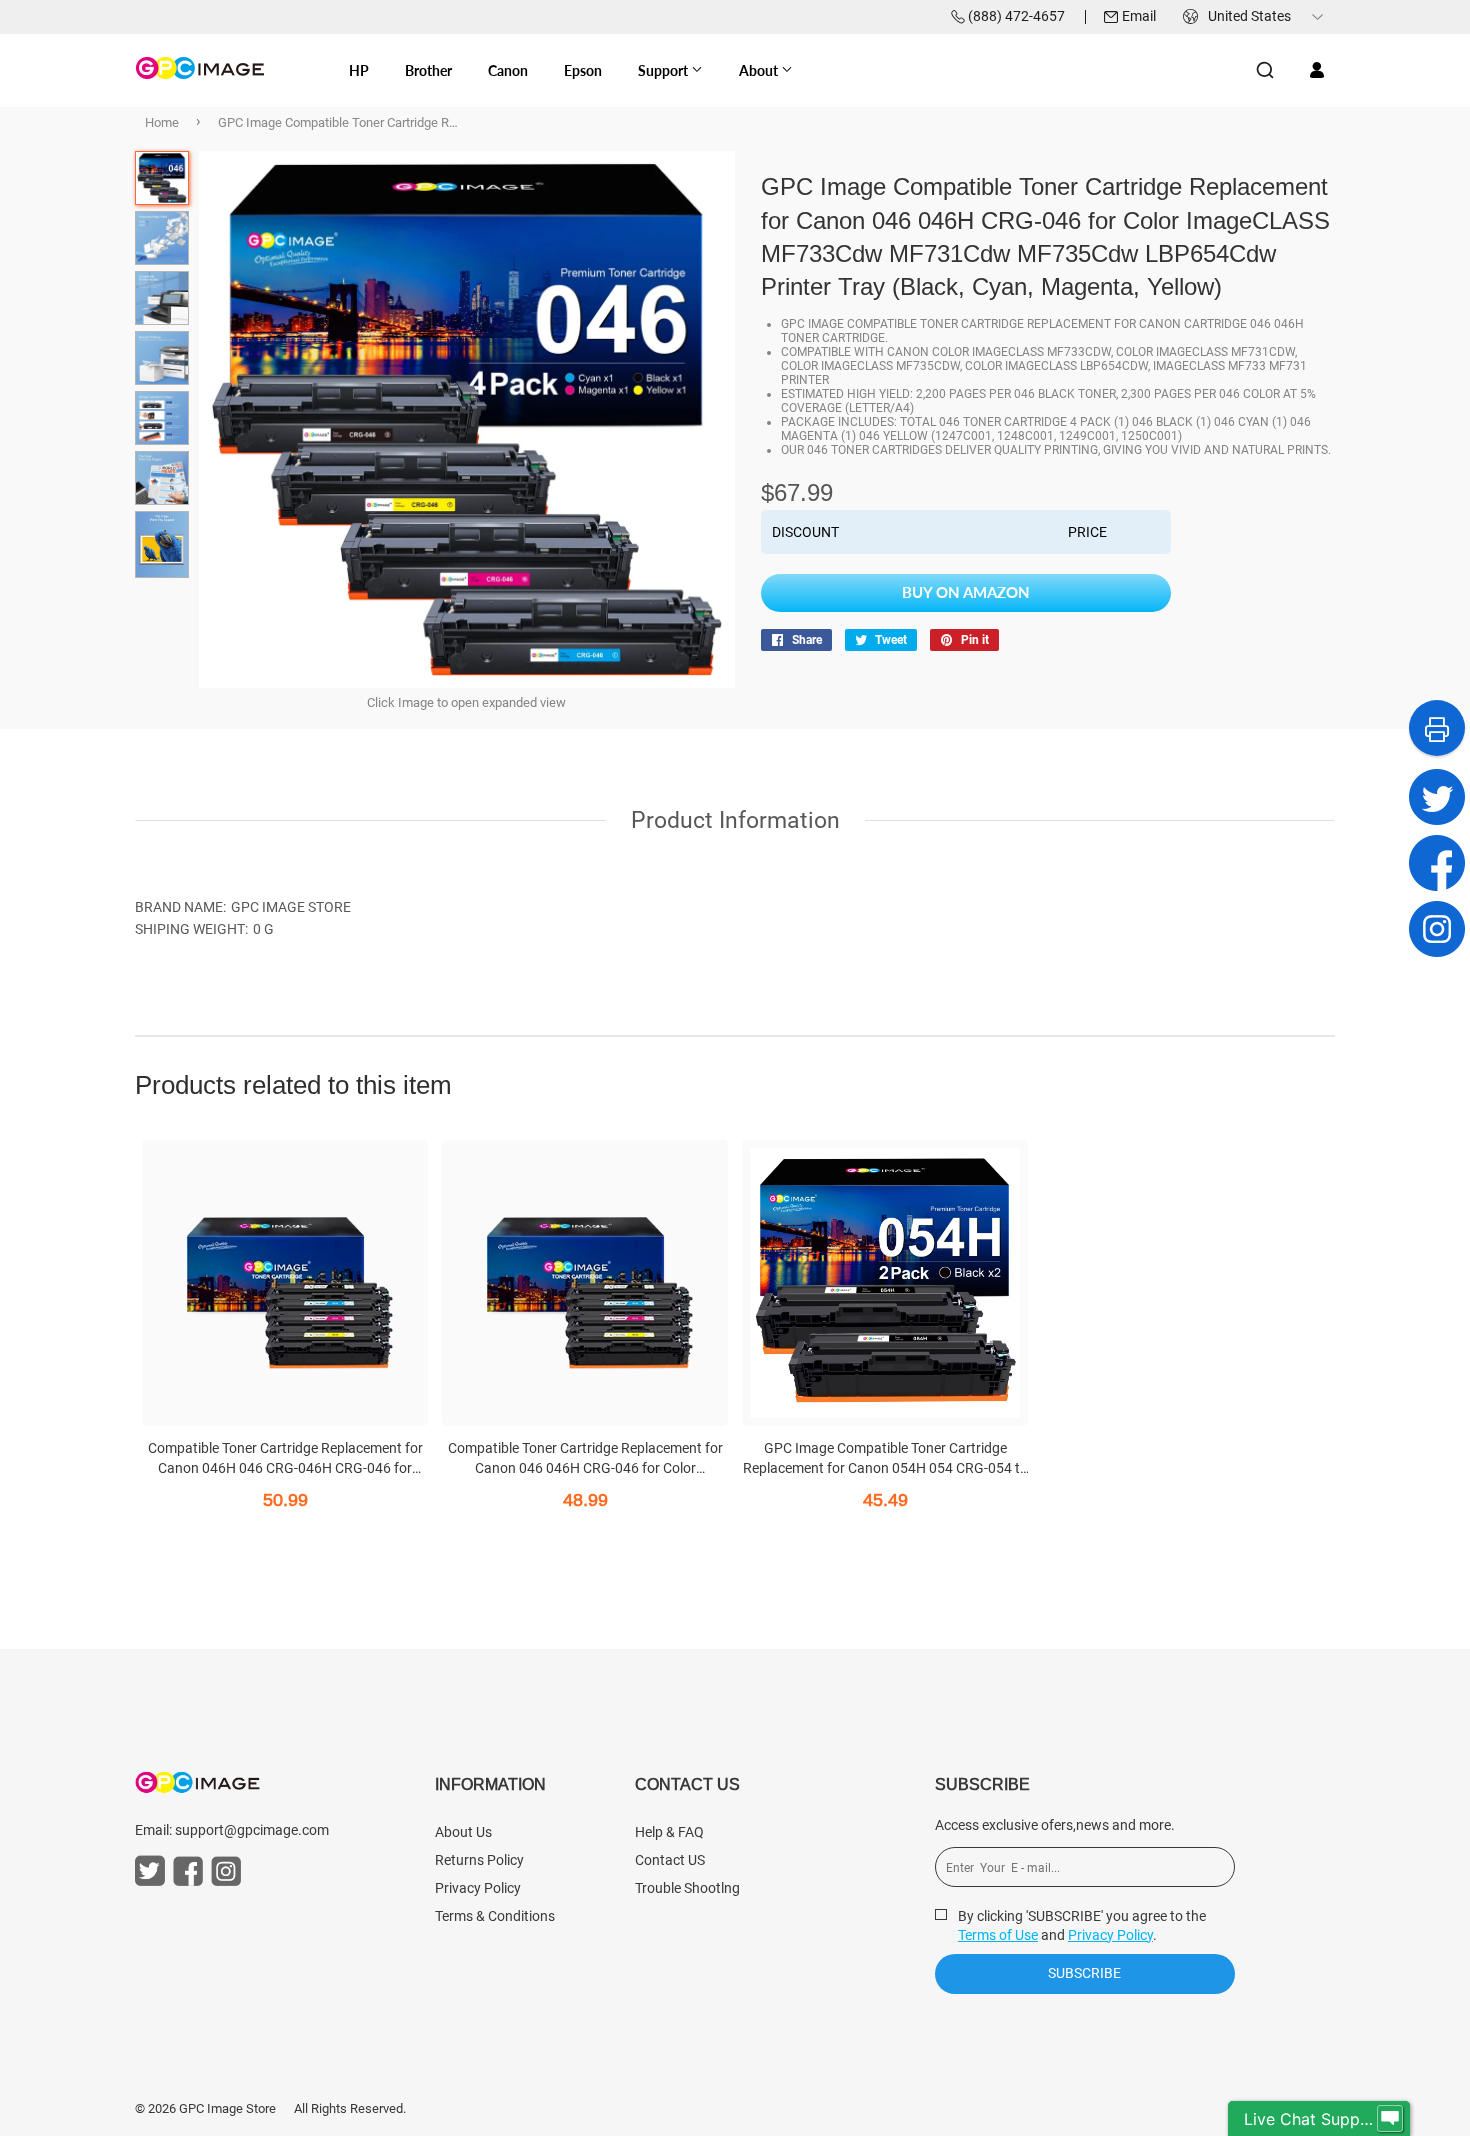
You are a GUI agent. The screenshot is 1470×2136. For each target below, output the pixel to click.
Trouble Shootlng (687, 1888)
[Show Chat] (1390, 2119)
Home (162, 122)
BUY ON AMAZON (966, 592)
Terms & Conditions (495, 1916)
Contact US (670, 1860)
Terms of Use (998, 1935)
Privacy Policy (478, 1888)
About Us (463, 1832)
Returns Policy (479, 1860)
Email (1139, 16)
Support (664, 70)
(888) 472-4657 (1016, 16)
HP (359, 70)
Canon (508, 70)
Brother (428, 70)
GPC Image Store (227, 2108)
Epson (583, 70)
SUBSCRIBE (1084, 1973)
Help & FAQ (669, 1832)
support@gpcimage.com (252, 1830)
